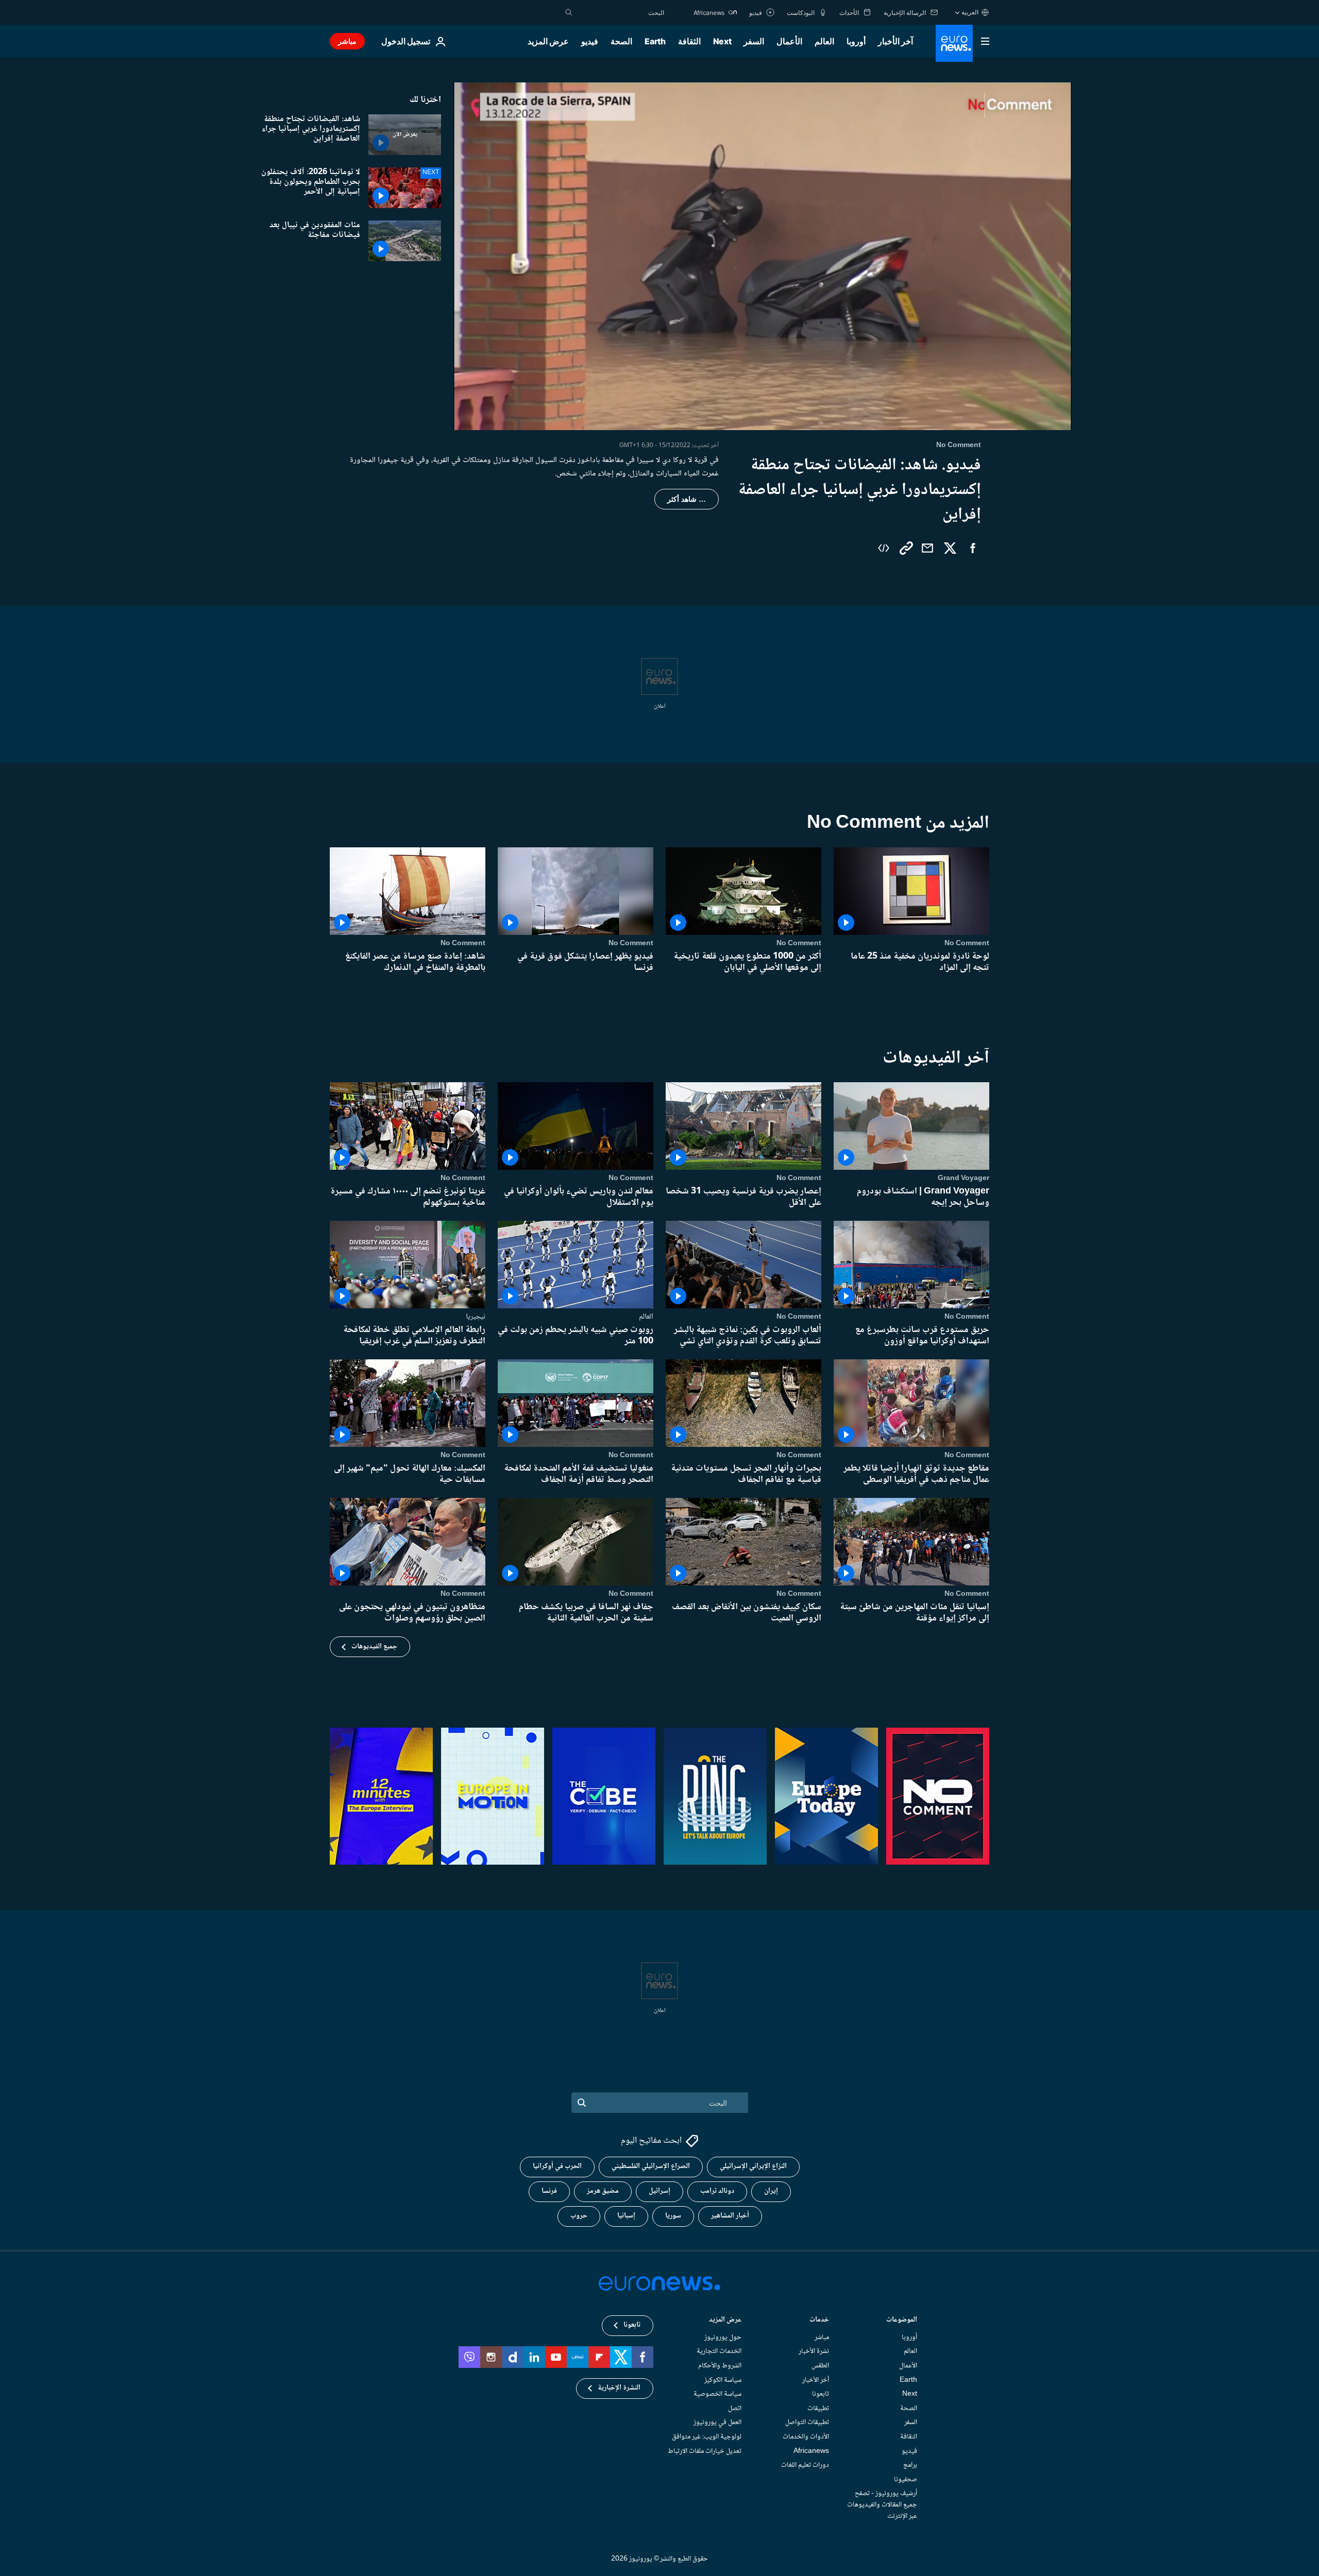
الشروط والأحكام (720, 2366)
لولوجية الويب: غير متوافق (707, 2437)
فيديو (590, 41)
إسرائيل (659, 2192)
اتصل (735, 2409)
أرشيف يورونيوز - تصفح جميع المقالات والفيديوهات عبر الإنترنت (882, 2505)
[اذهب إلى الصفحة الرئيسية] (954, 43)
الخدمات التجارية (719, 2352)
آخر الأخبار (895, 41)
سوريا (673, 2216)
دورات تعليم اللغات (805, 2465)
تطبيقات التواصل (807, 2423)
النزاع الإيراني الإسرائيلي (753, 2167)
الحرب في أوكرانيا (557, 2167)
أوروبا (856, 41)
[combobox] (621, 12)
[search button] (569, 12)
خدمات (819, 2321)
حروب (579, 2216)
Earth (655, 41)
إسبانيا (626, 2216)
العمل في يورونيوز (717, 2423)
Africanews (811, 2451)
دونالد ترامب (717, 2192)
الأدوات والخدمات (806, 2437)
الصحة (621, 41)
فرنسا (549, 2192)
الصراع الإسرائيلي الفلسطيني (651, 2167)
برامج (910, 2465)
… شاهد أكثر (687, 499)
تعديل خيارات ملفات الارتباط (705, 2451)
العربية (970, 12)
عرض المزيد (725, 2321)
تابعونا (821, 2395)
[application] (763, 256)
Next (722, 41)
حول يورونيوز (723, 2338)
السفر (754, 41)
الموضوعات (902, 2321)
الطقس (820, 2366)
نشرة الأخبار (814, 2352)
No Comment (967, 943)
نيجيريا (476, 1317)
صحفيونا (906, 2480)
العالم (824, 41)
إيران (771, 2192)
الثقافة (689, 41)
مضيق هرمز (603, 2192)
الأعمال (789, 41)
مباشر (347, 41)
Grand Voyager (963, 1178)
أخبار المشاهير (730, 2216)
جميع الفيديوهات (374, 1647)
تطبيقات (818, 2409)
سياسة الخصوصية (717, 2395)
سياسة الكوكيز (723, 2380)
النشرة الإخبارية (619, 2389)
